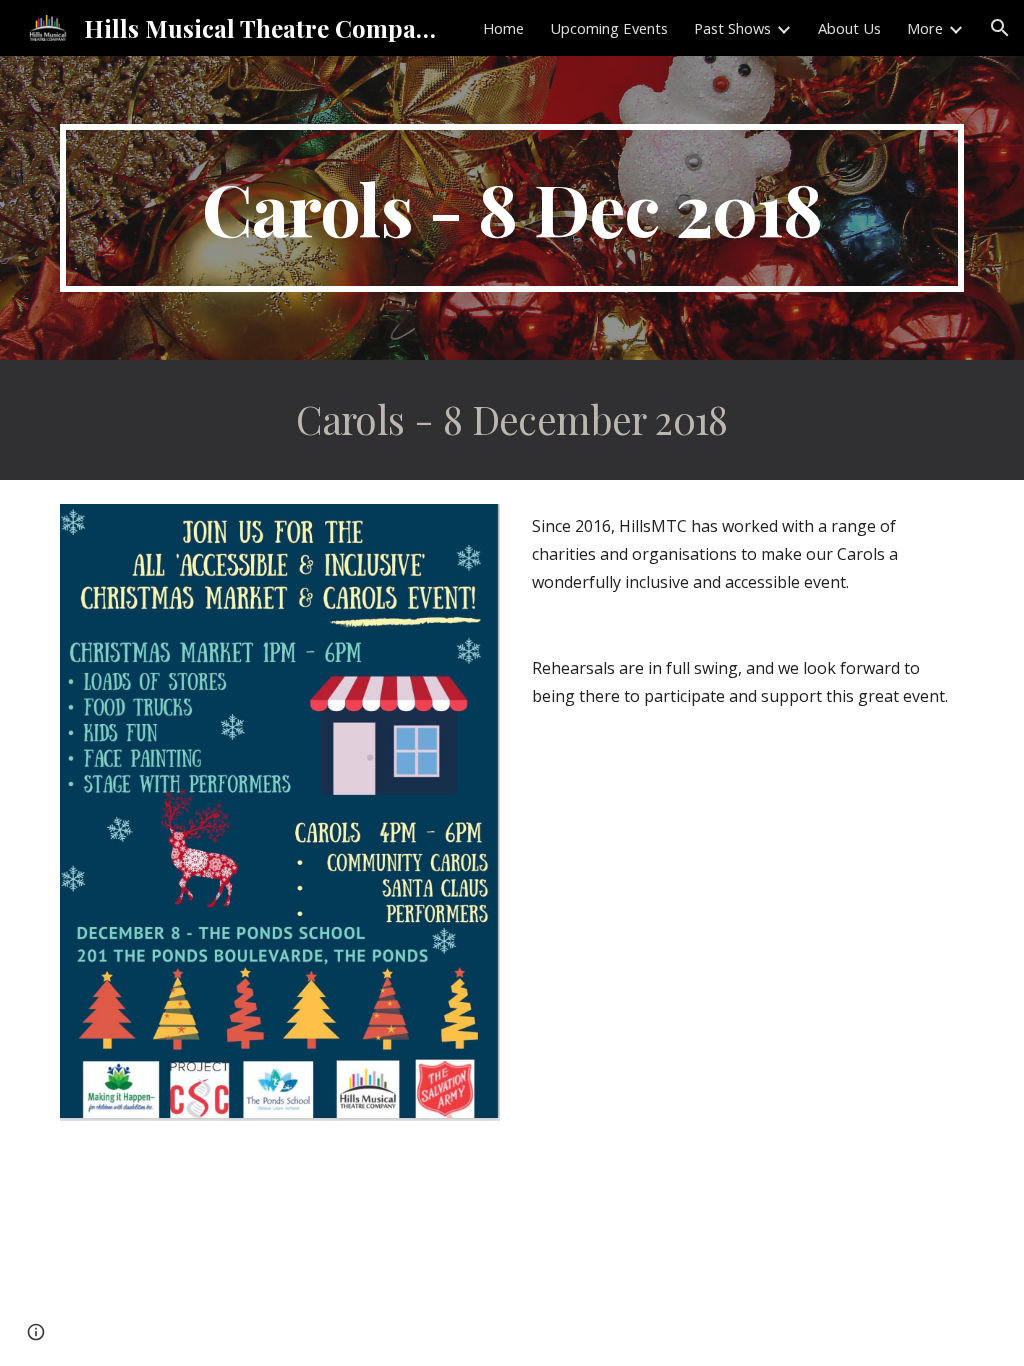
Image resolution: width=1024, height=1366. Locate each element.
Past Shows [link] (732, 28)
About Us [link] (849, 28)
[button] (1000, 28)
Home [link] (503, 28)
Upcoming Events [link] (609, 28)
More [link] (925, 28)
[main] (512, 208)
